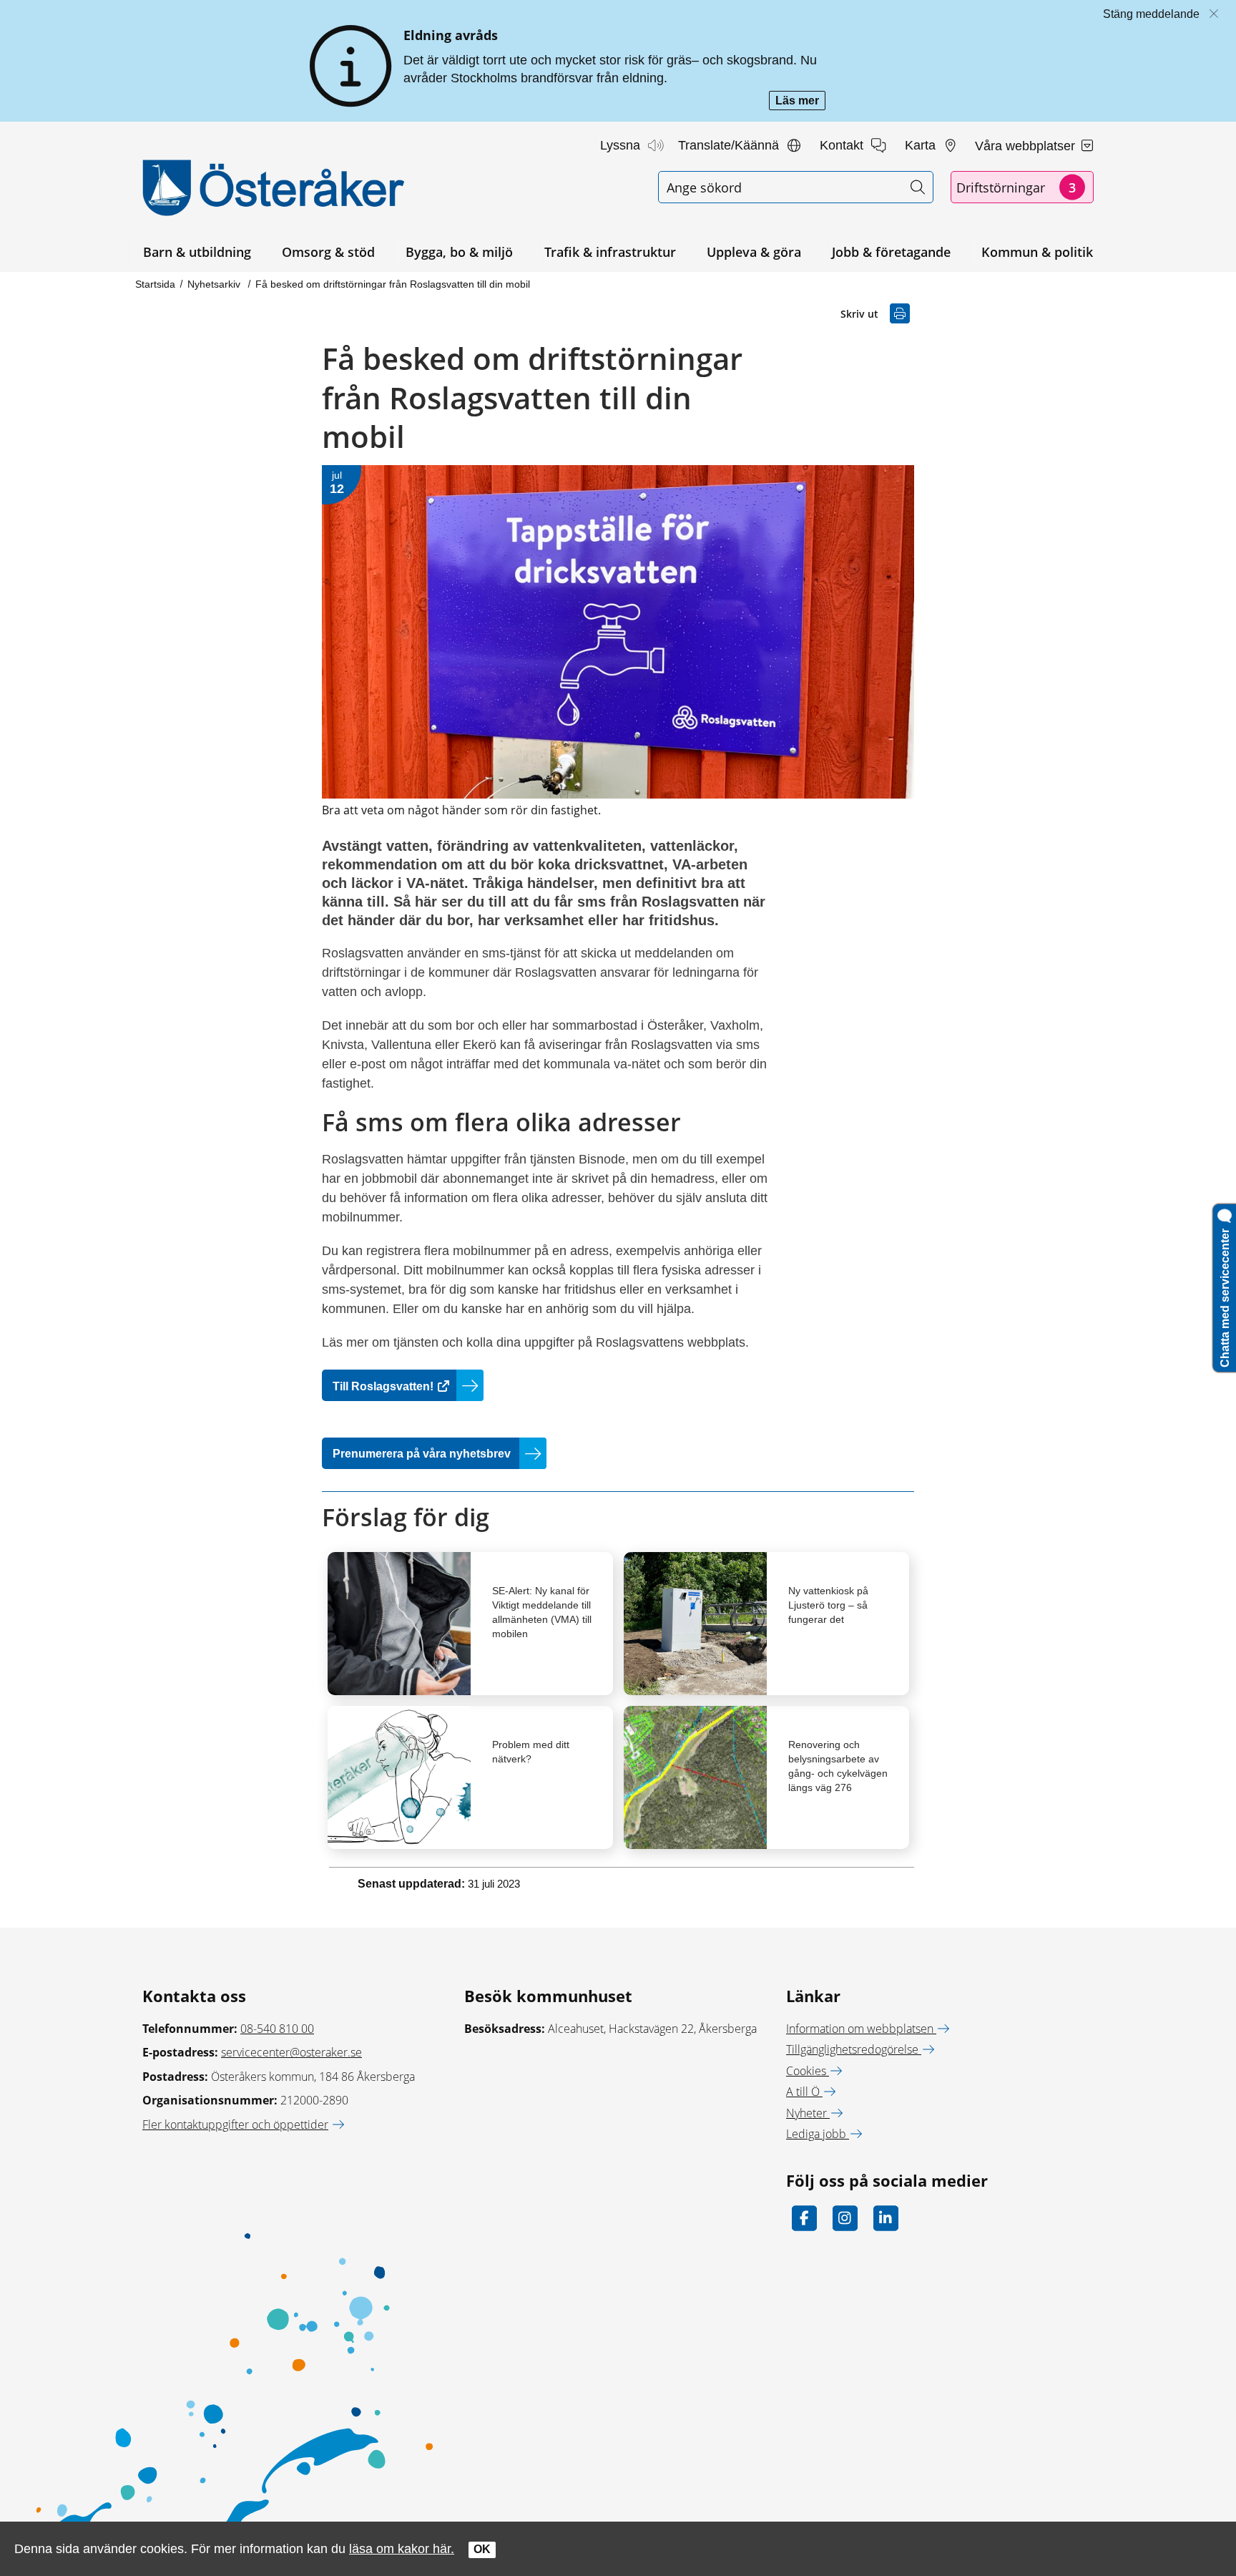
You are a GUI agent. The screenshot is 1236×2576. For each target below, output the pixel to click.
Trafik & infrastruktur (610, 252)
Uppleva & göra (754, 252)
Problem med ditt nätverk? (531, 1752)
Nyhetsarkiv (215, 284)
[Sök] (917, 187)
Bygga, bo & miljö (459, 252)
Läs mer (800, 102)
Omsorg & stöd (328, 252)
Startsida (155, 284)
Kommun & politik (1037, 252)
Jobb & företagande (891, 252)
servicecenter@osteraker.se (291, 2052)
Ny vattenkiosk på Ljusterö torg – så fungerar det (828, 1605)
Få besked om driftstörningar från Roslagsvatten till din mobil (393, 284)
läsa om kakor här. (402, 2548)
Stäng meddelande (1151, 14)
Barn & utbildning (197, 252)
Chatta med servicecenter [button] (1225, 1295)
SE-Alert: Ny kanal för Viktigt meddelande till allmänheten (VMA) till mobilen (542, 1612)
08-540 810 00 (277, 2029)
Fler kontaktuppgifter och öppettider (235, 2124)
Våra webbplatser (1027, 146)
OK (482, 2549)
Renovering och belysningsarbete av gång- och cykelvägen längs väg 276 (838, 1766)
